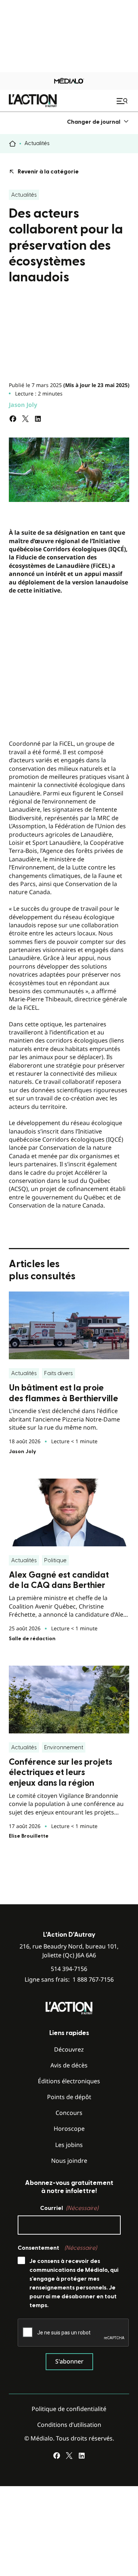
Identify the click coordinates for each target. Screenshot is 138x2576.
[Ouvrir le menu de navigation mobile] (123, 101)
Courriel (69, 2208)
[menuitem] (98, 122)
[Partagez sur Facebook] (13, 419)
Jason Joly (23, 405)
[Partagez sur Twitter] (25, 419)
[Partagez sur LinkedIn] (38, 419)
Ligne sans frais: (69, 1980)
